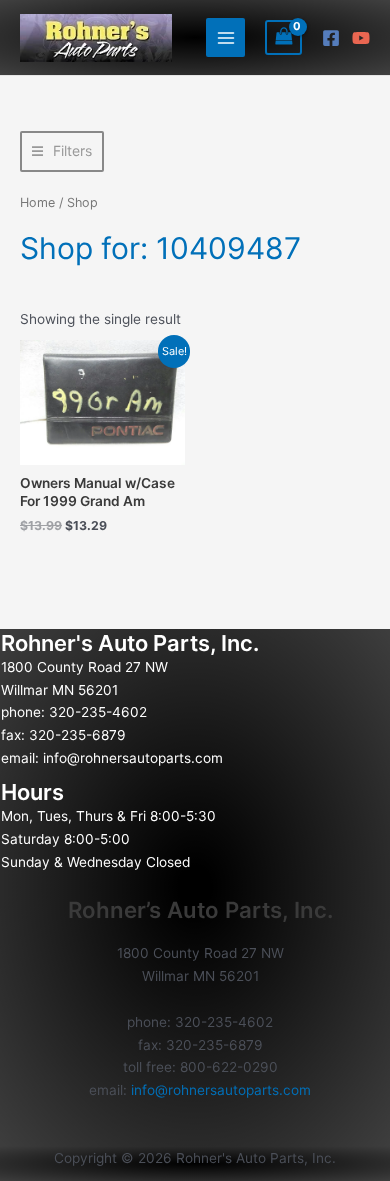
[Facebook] (331, 38)
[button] (62, 151)
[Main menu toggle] (225, 37)
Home (37, 202)
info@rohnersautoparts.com (133, 758)
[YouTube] (361, 38)
